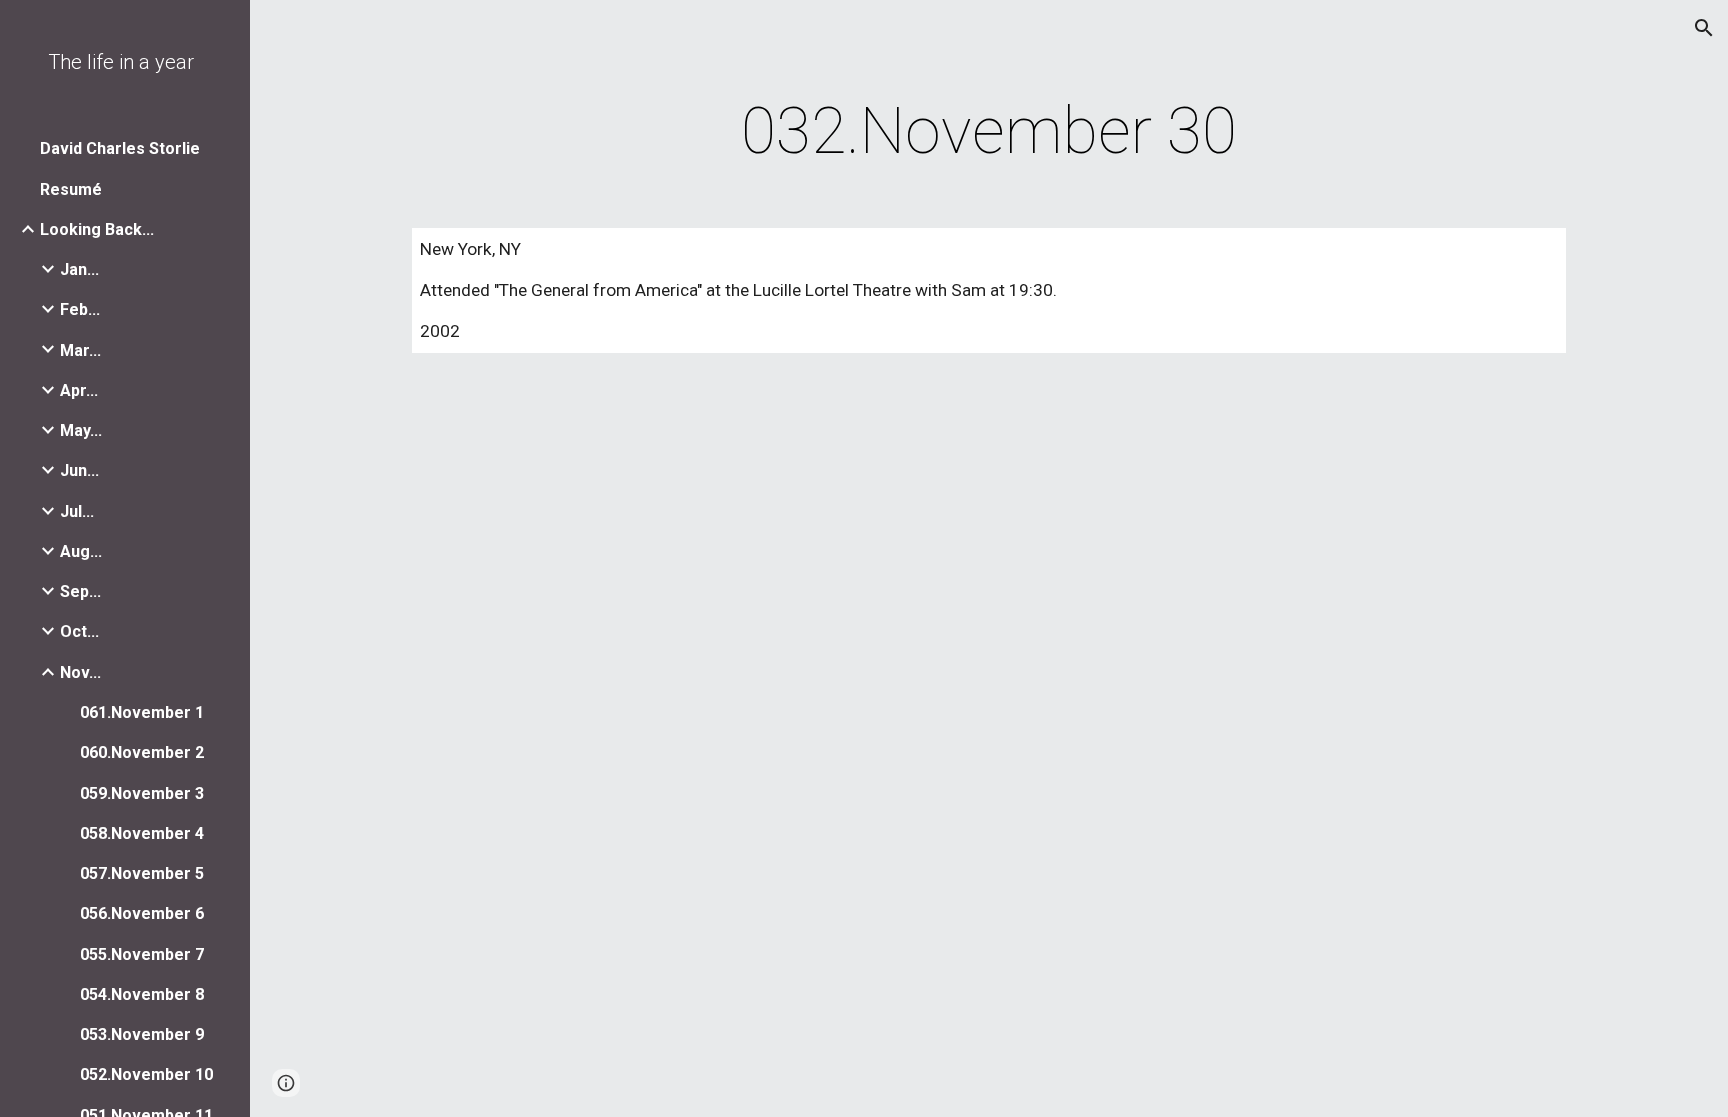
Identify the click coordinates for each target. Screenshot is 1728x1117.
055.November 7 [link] (142, 954)
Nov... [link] (80, 672)
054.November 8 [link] (142, 994)
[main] (989, 132)
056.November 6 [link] (142, 913)
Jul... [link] (77, 511)
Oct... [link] (79, 631)
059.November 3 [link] (142, 793)
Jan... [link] (79, 269)
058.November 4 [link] (142, 833)
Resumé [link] (71, 189)
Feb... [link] (80, 309)
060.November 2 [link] (142, 752)
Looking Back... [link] (97, 229)
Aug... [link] (81, 551)
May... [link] (81, 430)
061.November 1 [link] (142, 712)
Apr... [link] (79, 390)
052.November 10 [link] (146, 1074)
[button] (1704, 28)
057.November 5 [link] (142, 873)
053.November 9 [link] (142, 1034)
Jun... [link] (79, 470)
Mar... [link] (80, 350)
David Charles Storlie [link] (120, 148)
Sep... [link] (80, 591)
